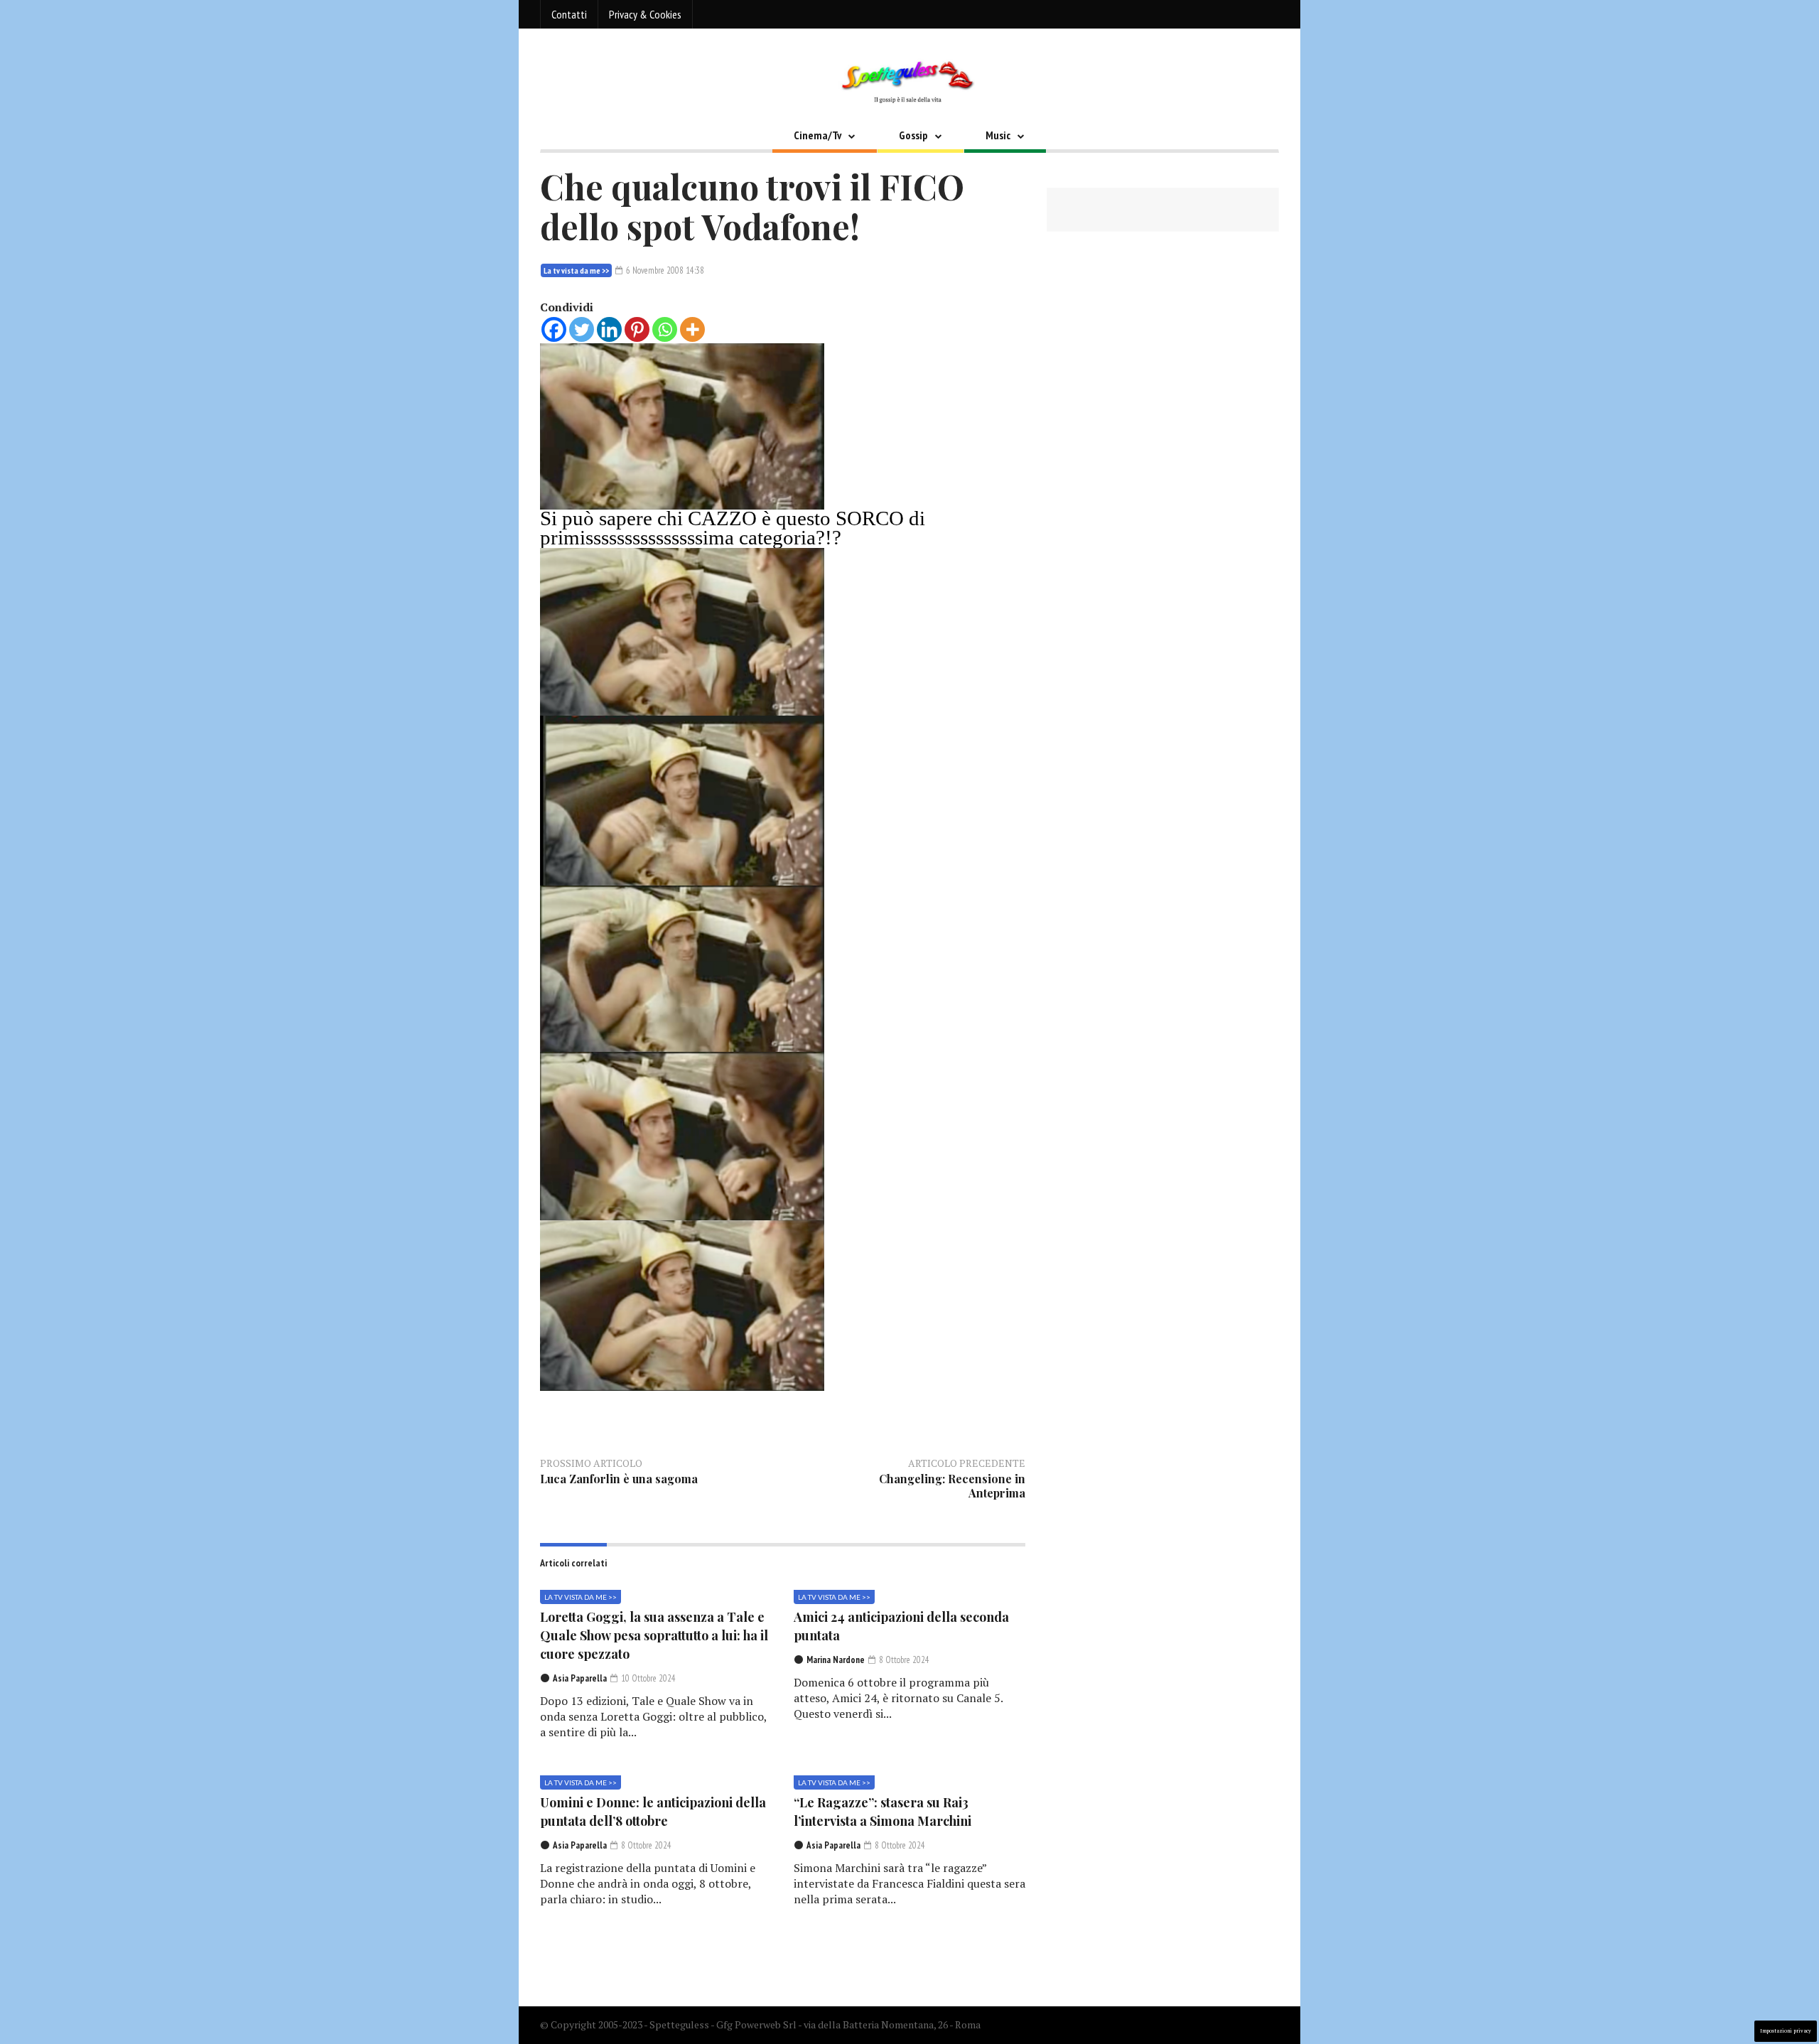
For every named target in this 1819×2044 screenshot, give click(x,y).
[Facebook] (554, 329)
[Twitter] (582, 329)
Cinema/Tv (817, 135)
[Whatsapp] (665, 329)
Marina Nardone (836, 1660)
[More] (692, 329)
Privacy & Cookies (645, 14)
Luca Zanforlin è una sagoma (619, 1479)
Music (998, 135)
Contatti (569, 14)
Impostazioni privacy (1786, 2031)
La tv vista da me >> (576, 270)
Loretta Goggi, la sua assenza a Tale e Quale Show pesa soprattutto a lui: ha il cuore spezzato (654, 1635)
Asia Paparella (580, 1678)
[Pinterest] (637, 329)
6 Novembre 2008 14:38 (664, 270)
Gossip (913, 135)
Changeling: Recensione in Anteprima (952, 1486)
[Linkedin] (609, 329)
